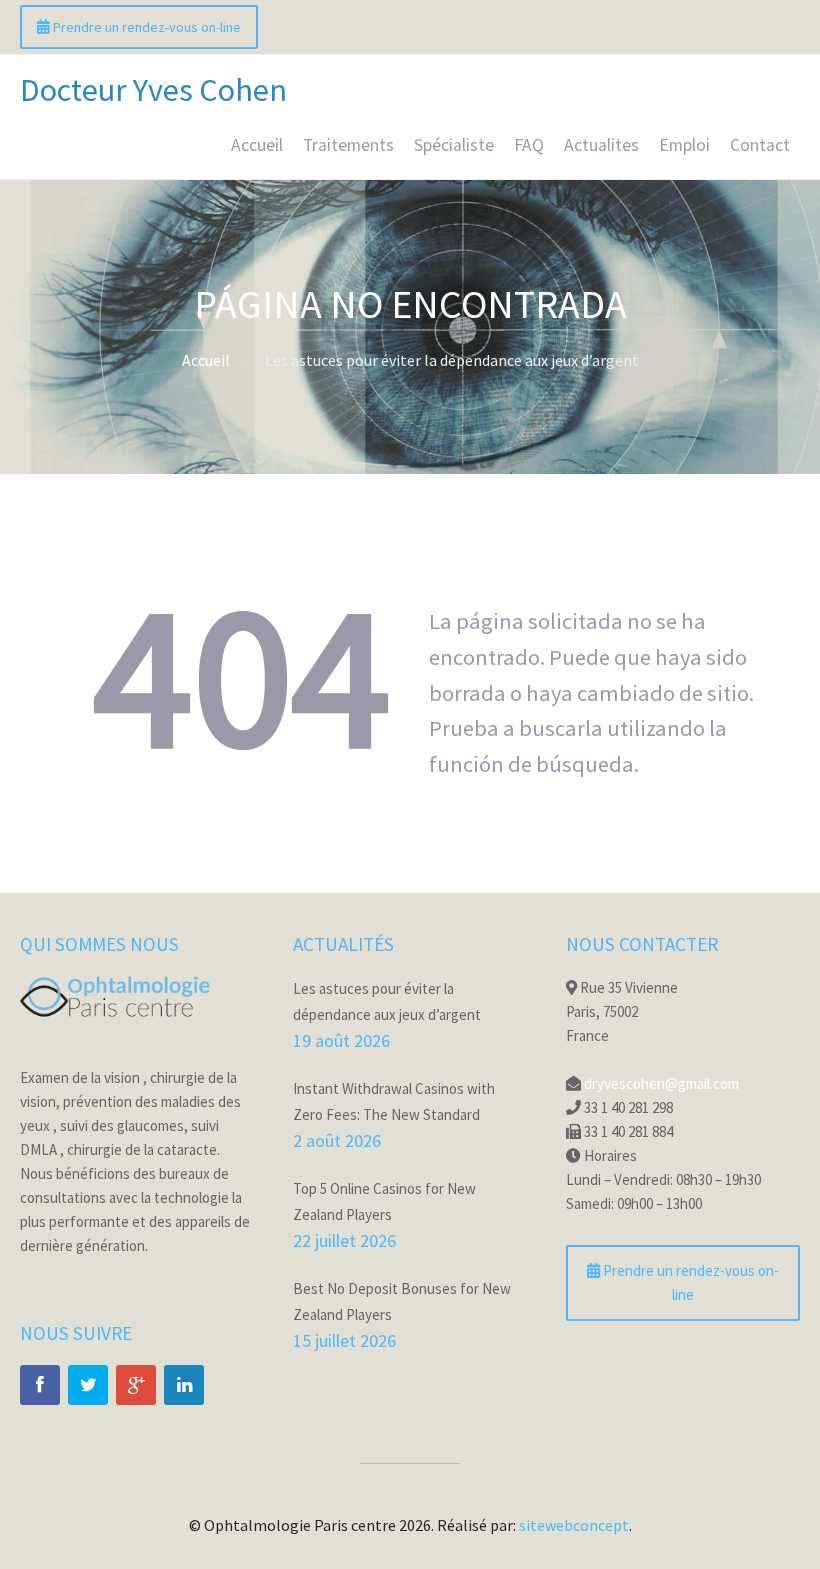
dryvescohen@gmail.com (661, 1083)
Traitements (348, 145)
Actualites (601, 145)
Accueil (257, 145)
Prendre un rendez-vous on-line (145, 27)
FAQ (529, 145)
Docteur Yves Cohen (153, 90)
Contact (760, 145)
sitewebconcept (574, 1525)
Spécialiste (454, 145)
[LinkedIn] (184, 1385)
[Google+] (136, 1385)
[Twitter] (88, 1385)
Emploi (684, 145)
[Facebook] (40, 1385)
